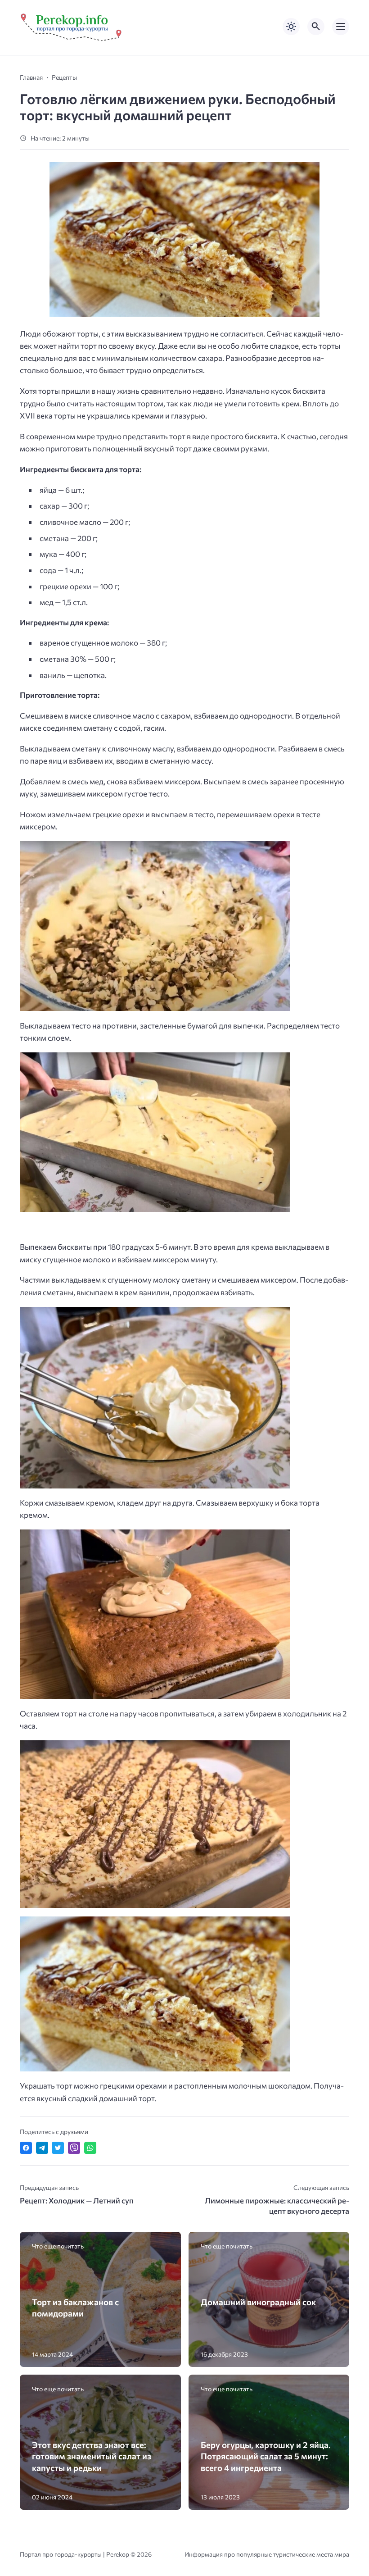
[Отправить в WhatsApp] (90, 2148)
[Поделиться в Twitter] (58, 2148)
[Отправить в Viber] (74, 2148)
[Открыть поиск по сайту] (316, 27)
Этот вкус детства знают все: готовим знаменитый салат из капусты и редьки (92, 2456)
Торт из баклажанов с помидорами (75, 2307)
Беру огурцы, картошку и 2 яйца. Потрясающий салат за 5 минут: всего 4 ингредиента (266, 2456)
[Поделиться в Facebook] (26, 2148)
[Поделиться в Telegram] (42, 2148)
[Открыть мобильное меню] (341, 27)
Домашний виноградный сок (258, 2302)
